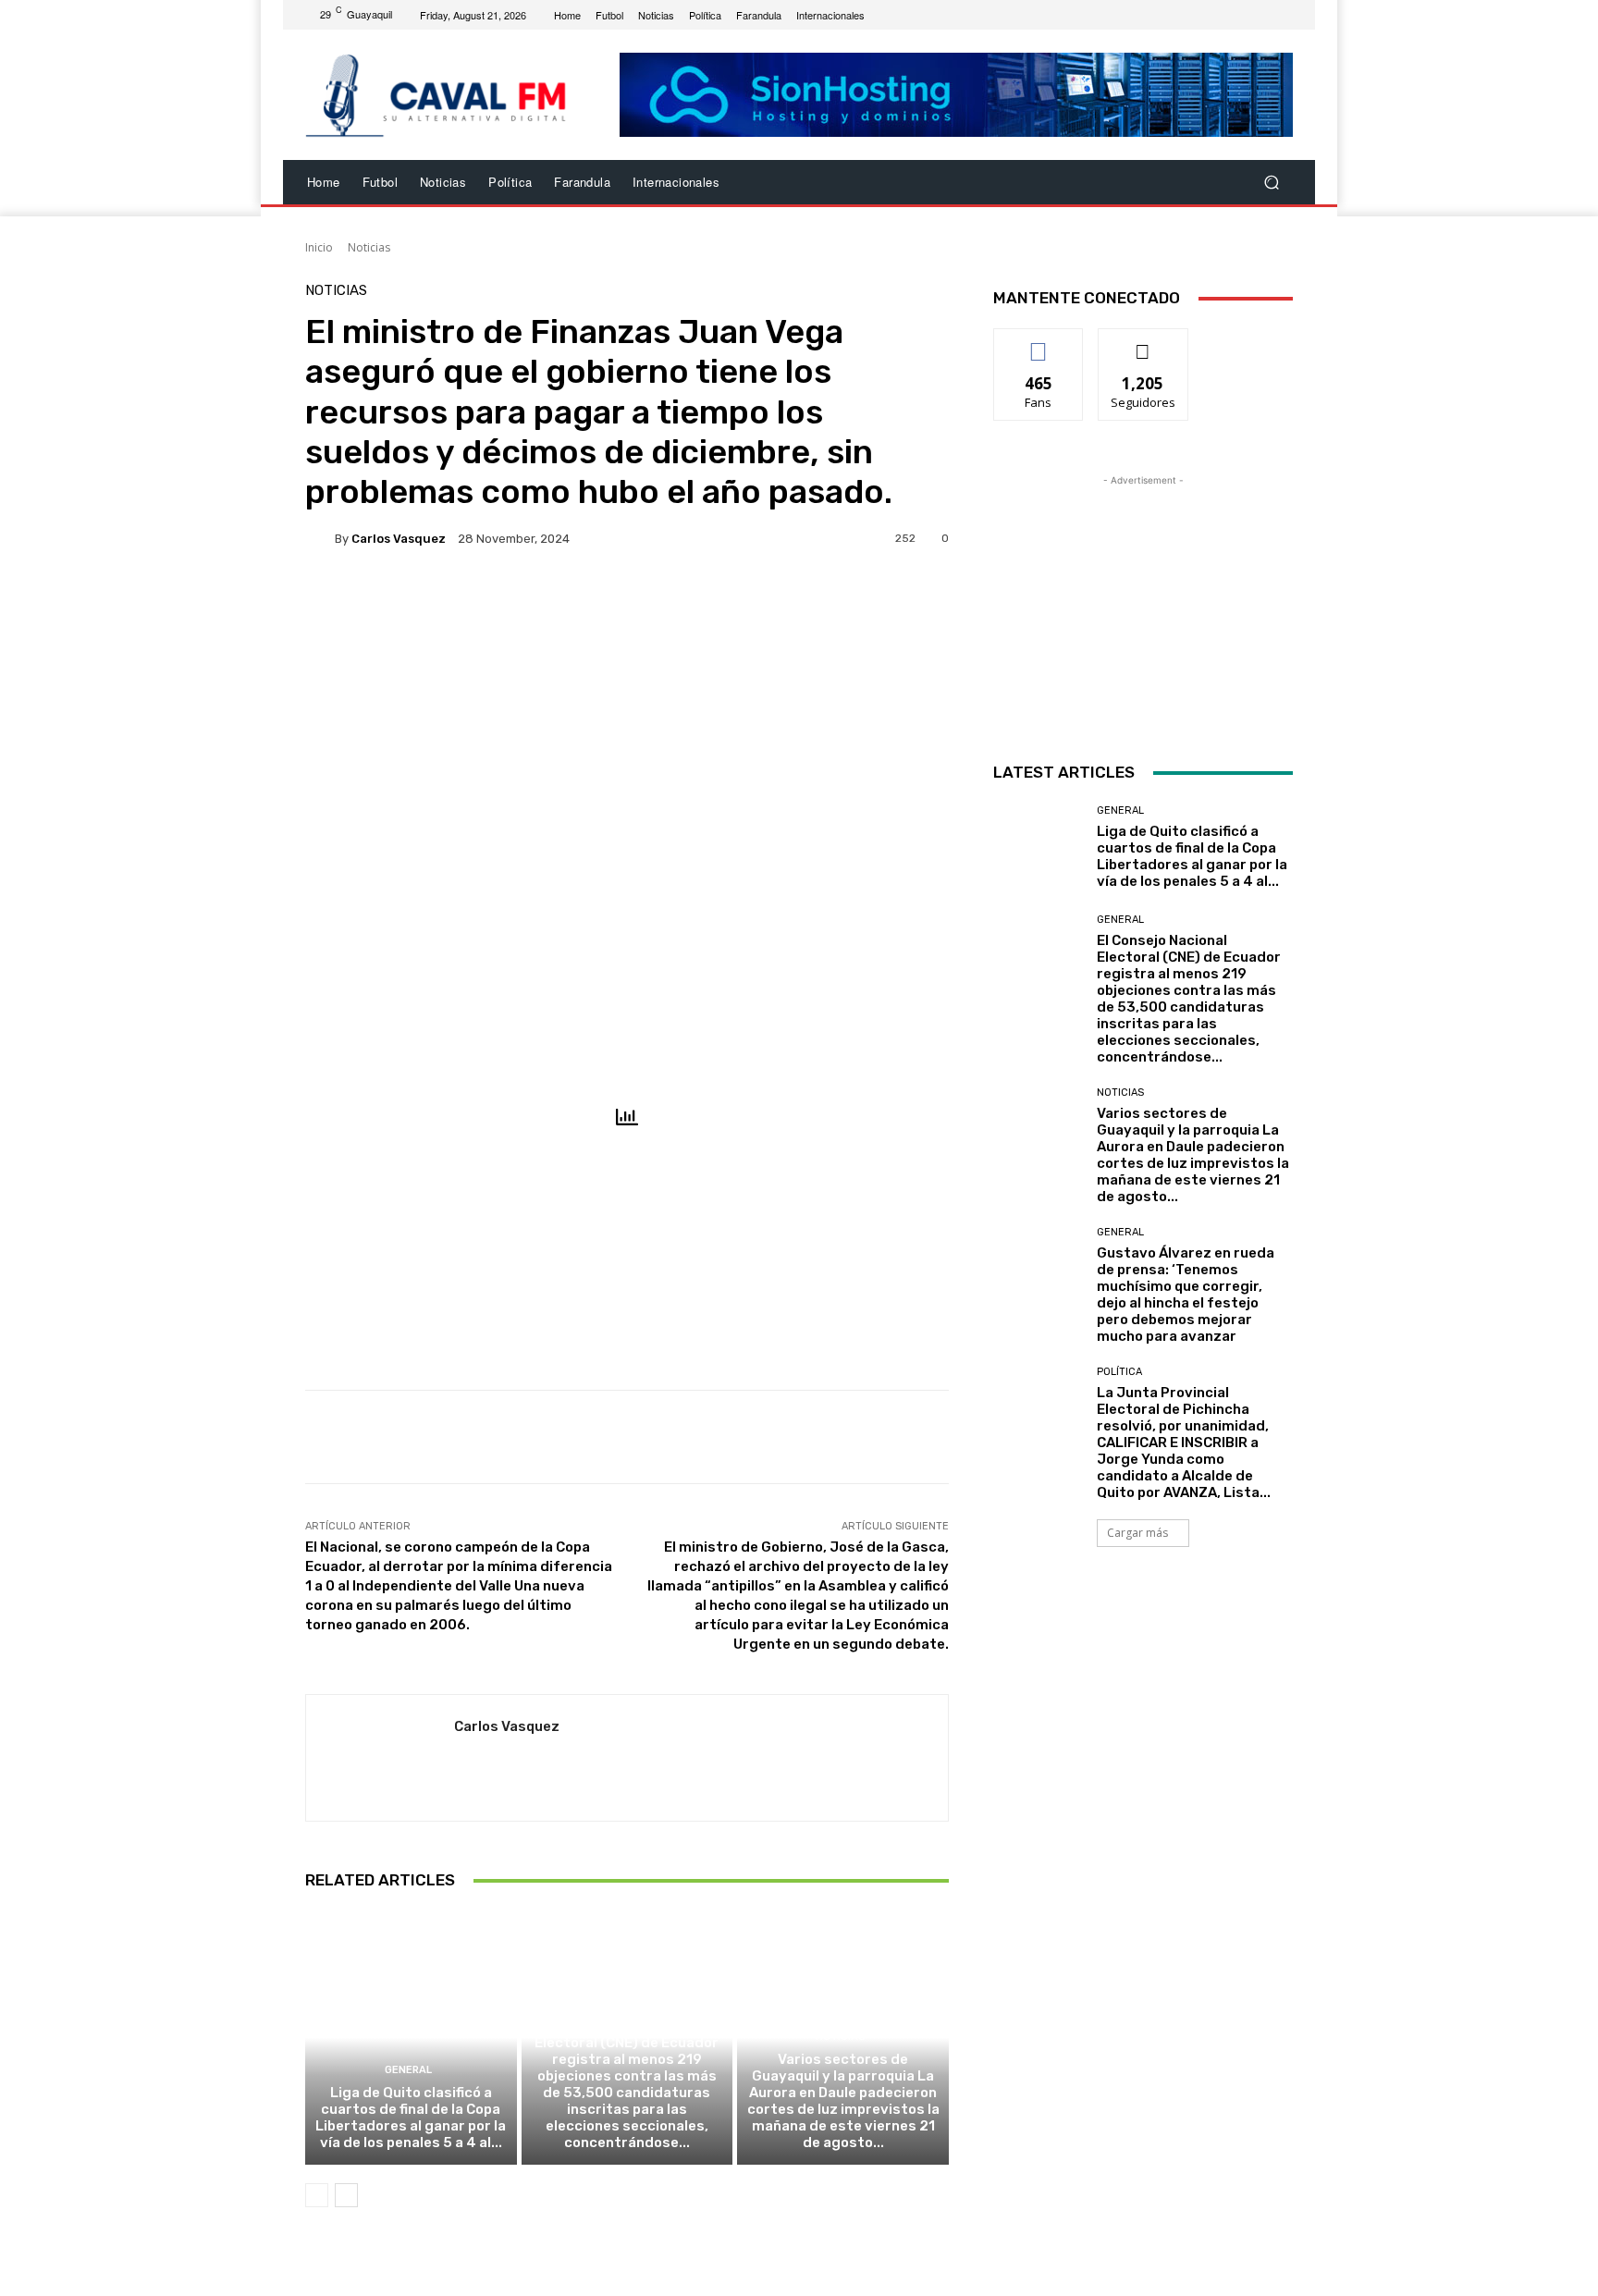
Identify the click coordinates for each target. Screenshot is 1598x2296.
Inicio (319, 247)
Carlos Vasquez (399, 539)
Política (1119, 1372)
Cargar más (1137, 1533)
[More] (651, 602)
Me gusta (1039, 343)
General (408, 2070)
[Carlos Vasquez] (320, 538)
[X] (1282, 15)
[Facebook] (1237, 15)
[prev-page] (317, 2195)
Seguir (1143, 343)
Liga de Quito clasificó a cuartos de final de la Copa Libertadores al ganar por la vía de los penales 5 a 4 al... (411, 2118)
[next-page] (346, 2195)
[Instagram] (1260, 15)
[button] (1271, 183)
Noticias (369, 247)
